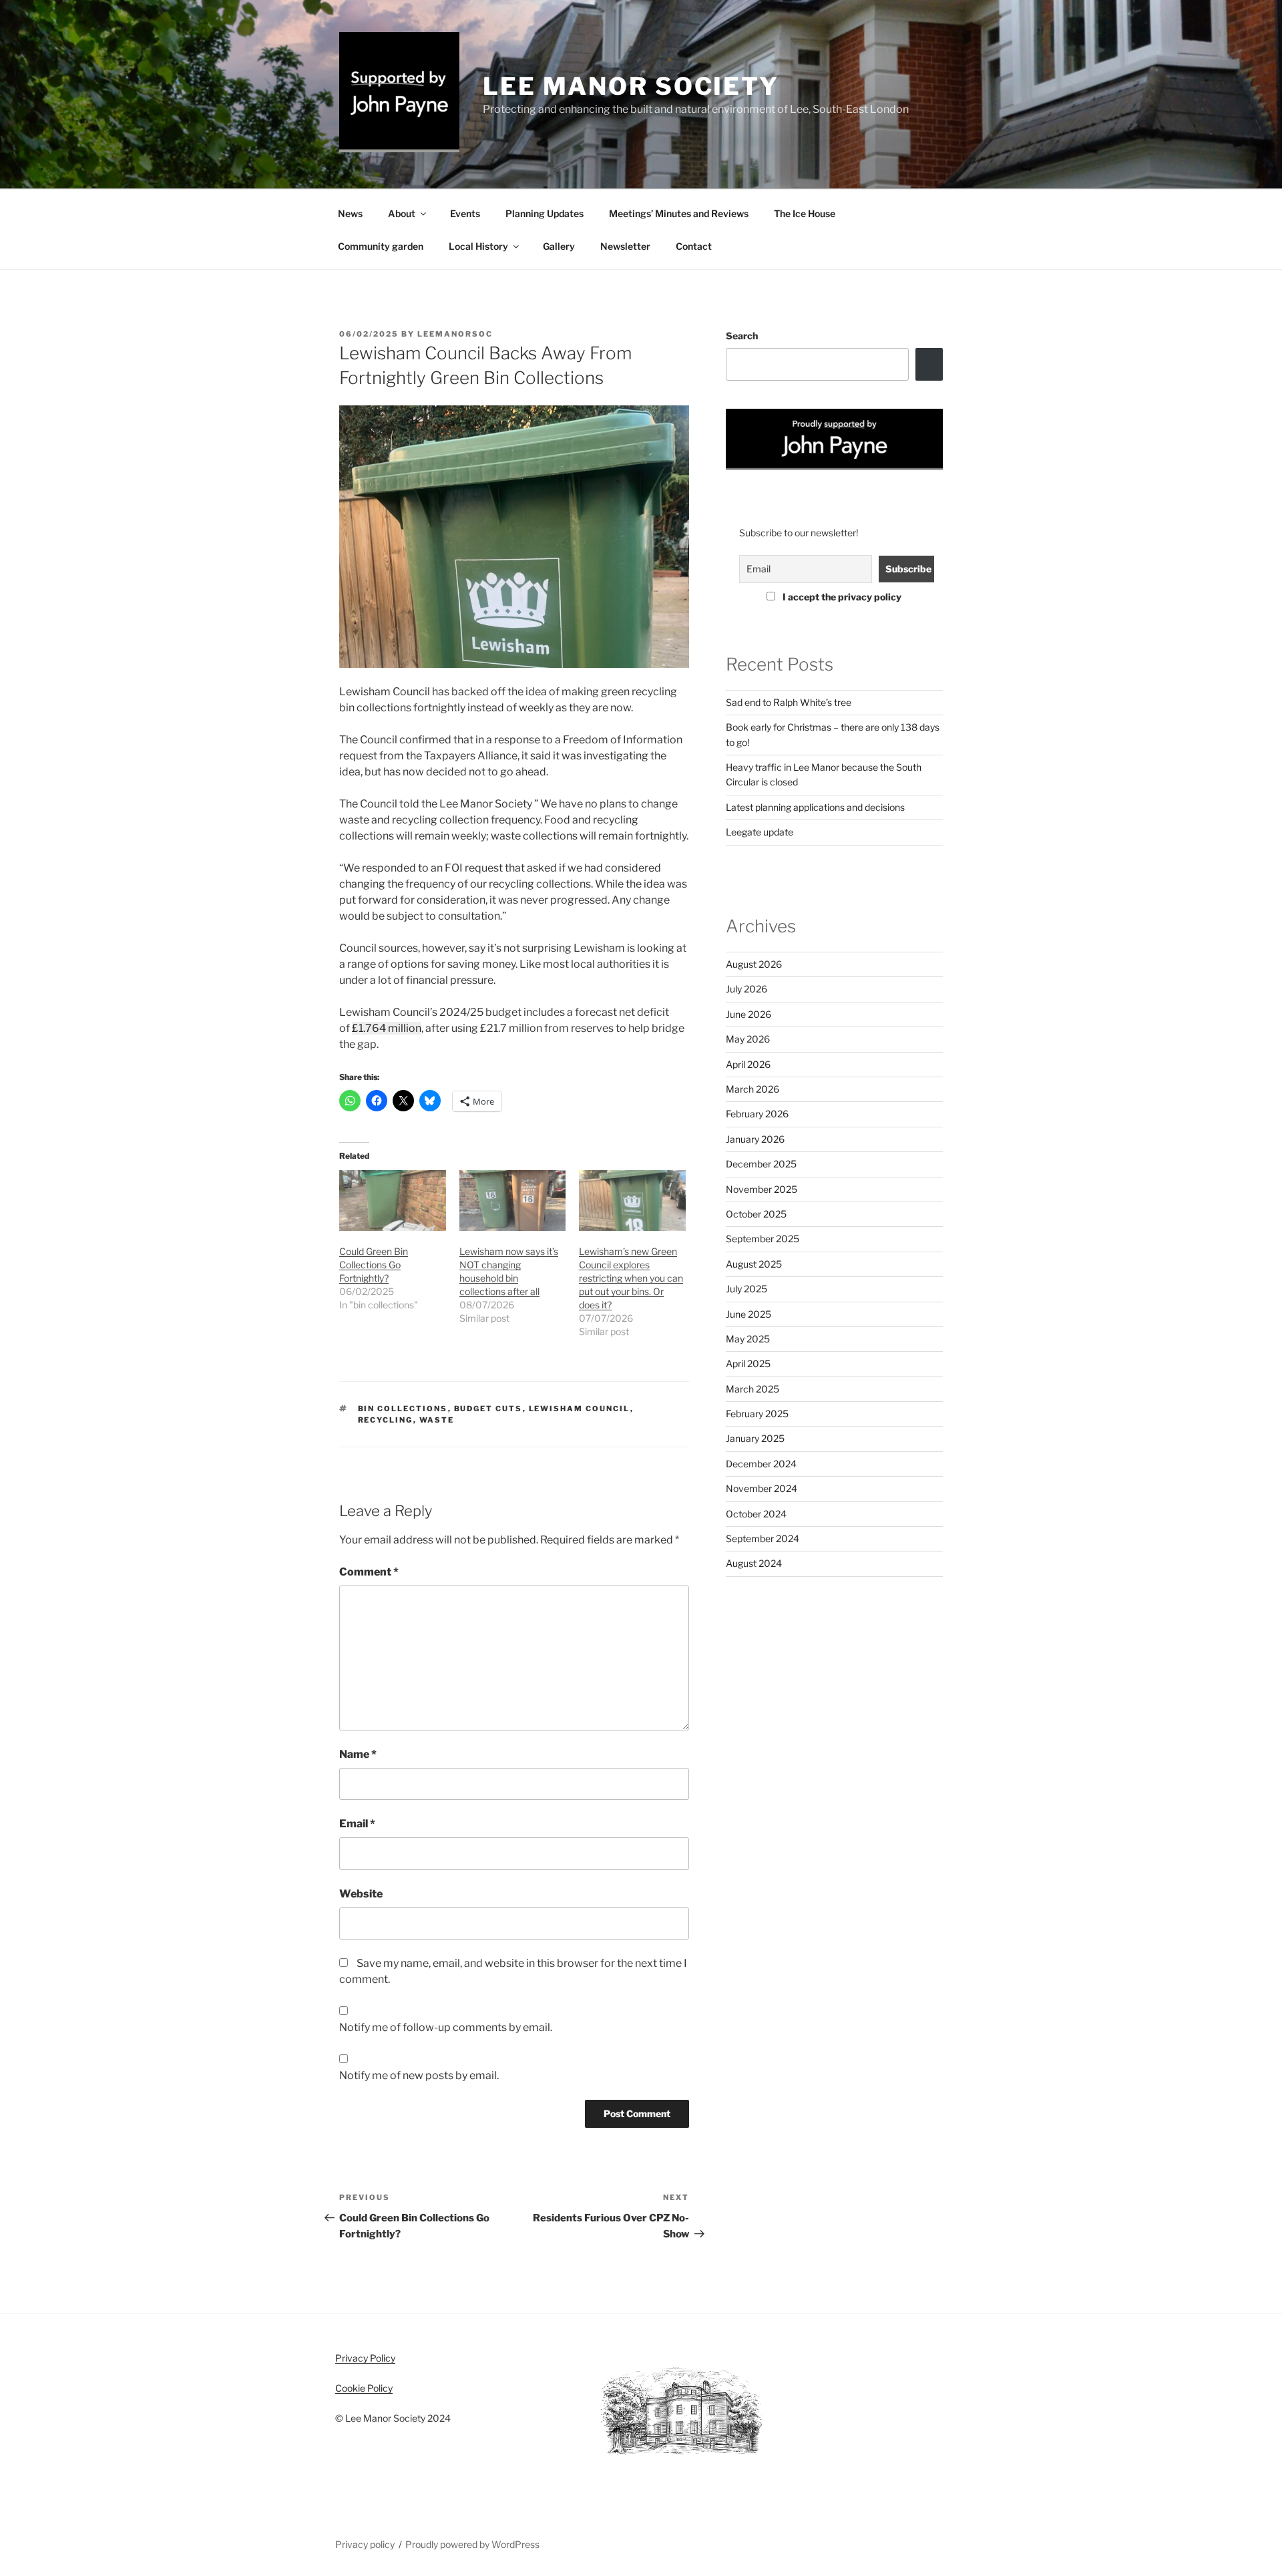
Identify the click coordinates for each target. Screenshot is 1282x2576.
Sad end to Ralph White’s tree (789, 702)
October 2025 (756, 1214)
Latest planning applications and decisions (815, 807)
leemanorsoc (455, 334)
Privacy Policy (365, 2358)
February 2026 (757, 1114)
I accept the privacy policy (841, 597)
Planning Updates (545, 213)
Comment (369, 1572)
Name (358, 1754)
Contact (694, 246)
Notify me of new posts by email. (419, 2075)
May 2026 (748, 1039)
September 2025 (763, 1239)
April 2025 (748, 1363)
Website (361, 1894)
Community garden (381, 246)
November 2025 (762, 1189)
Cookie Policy (364, 2388)
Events (465, 213)
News (350, 213)
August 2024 (754, 1563)
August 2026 (754, 964)
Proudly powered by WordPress (472, 2544)
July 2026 (746, 989)
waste (437, 1420)
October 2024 (756, 1514)
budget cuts (488, 1409)
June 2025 (749, 1314)
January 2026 (755, 1139)
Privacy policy (365, 2544)
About (402, 213)
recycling (386, 1420)
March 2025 (753, 1389)
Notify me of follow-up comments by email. (446, 2027)
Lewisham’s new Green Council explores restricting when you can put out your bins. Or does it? (631, 1278)
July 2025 (746, 1289)
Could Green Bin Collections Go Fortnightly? (374, 1265)
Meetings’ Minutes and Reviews (679, 213)
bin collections (403, 1409)
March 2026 (753, 1089)
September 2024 (763, 1538)
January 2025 (755, 1438)
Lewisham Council (580, 1409)
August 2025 (754, 1264)
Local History (478, 246)
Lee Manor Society (631, 86)
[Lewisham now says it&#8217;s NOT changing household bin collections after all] (513, 1201)
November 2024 (762, 1488)
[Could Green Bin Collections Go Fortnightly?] (393, 1201)
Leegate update (760, 832)
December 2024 (761, 1464)
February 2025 (757, 1414)
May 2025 (748, 1339)
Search (742, 336)
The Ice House (805, 213)
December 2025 (761, 1164)
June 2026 (749, 1014)
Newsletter (625, 246)
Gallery (559, 246)
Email (357, 1824)
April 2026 (748, 1064)
